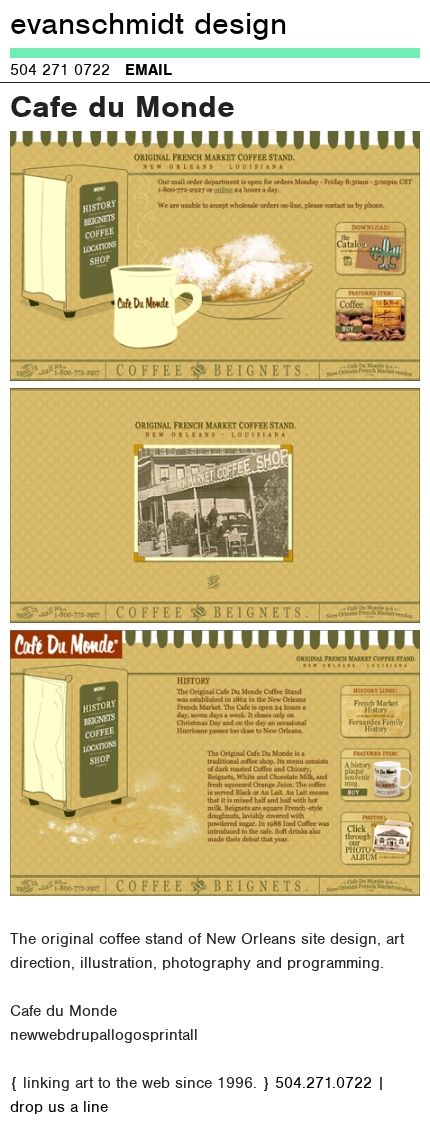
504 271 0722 (60, 70)
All (190, 1035)
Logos (130, 1035)
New (24, 1035)
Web (52, 1035)
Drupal (88, 1035)
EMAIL (148, 70)
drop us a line (59, 1107)
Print (166, 1035)
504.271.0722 (323, 1083)
